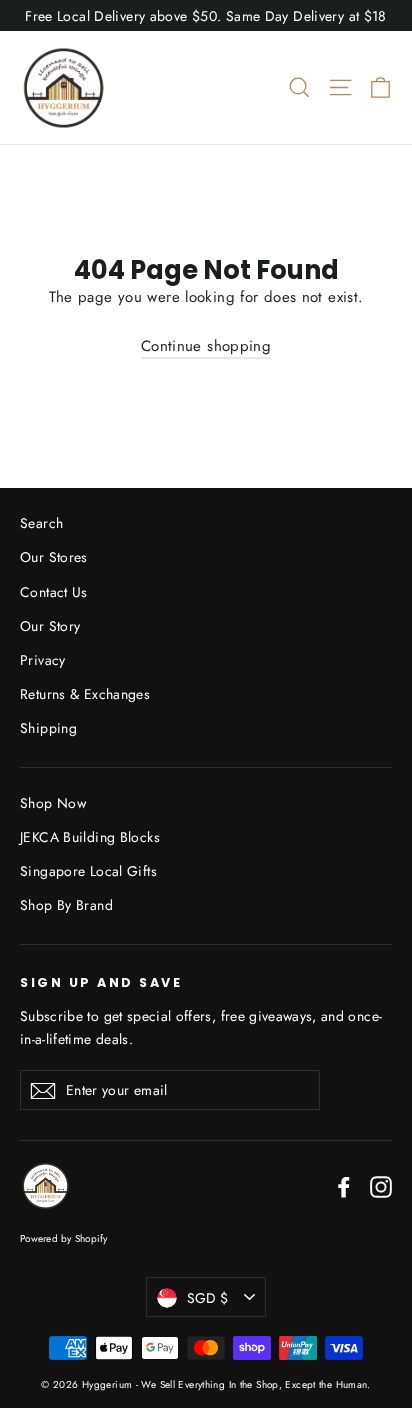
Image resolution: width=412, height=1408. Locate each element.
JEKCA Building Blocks (90, 837)
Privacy (43, 660)
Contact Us (54, 592)
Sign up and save (101, 982)
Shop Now (53, 803)
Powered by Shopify (64, 1238)
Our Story (50, 626)
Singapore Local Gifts (88, 871)
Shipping (48, 728)
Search (41, 523)
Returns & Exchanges (85, 694)
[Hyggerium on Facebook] (344, 1186)
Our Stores (54, 557)
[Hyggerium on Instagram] (381, 1186)
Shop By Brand (66, 905)
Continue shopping (206, 346)
